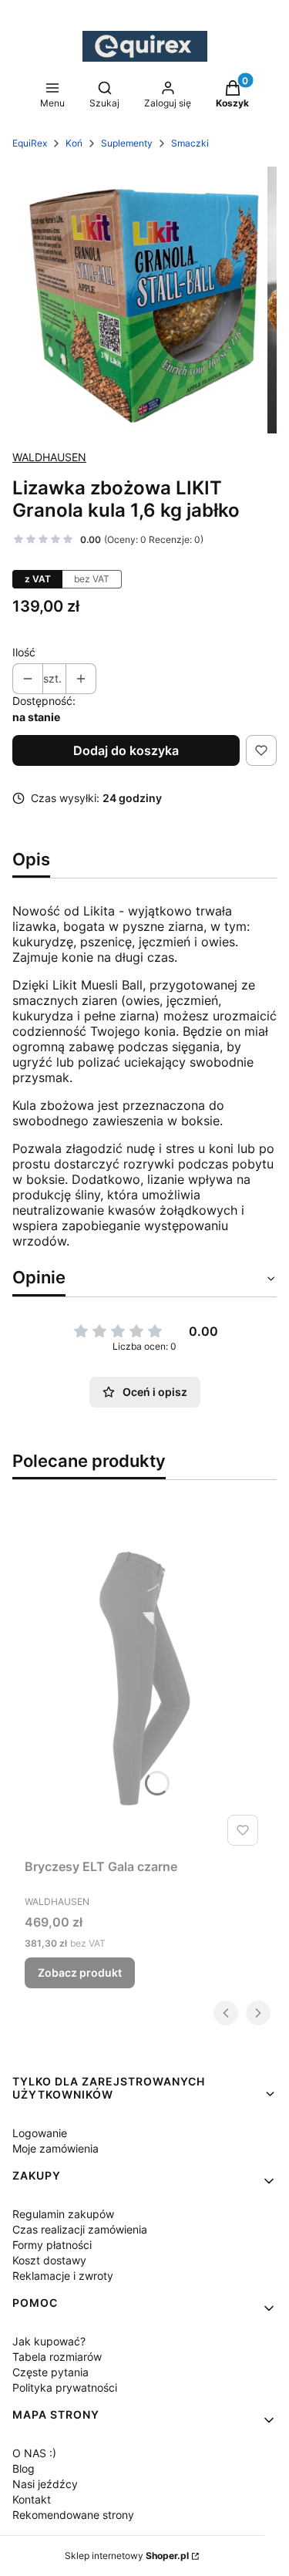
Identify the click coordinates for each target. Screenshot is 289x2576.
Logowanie (40, 2133)
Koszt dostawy (49, 2260)
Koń (74, 143)
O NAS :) (34, 2453)
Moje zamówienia (55, 2148)
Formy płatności (52, 2245)
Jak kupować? (49, 2341)
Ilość (24, 652)
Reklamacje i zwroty (63, 2276)
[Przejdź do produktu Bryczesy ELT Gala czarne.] (144, 1678)
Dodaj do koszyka (126, 750)
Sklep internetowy (127, 2556)
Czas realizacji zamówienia (80, 2229)
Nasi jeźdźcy (45, 2484)
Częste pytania (50, 2372)
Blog (24, 2468)
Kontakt (32, 2499)
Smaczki (190, 143)
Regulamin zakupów (63, 2214)
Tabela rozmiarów (57, 2357)
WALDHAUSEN (49, 457)
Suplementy (127, 143)
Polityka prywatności (65, 2387)
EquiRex (30, 143)
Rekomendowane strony (73, 2515)
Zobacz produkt (80, 1972)
